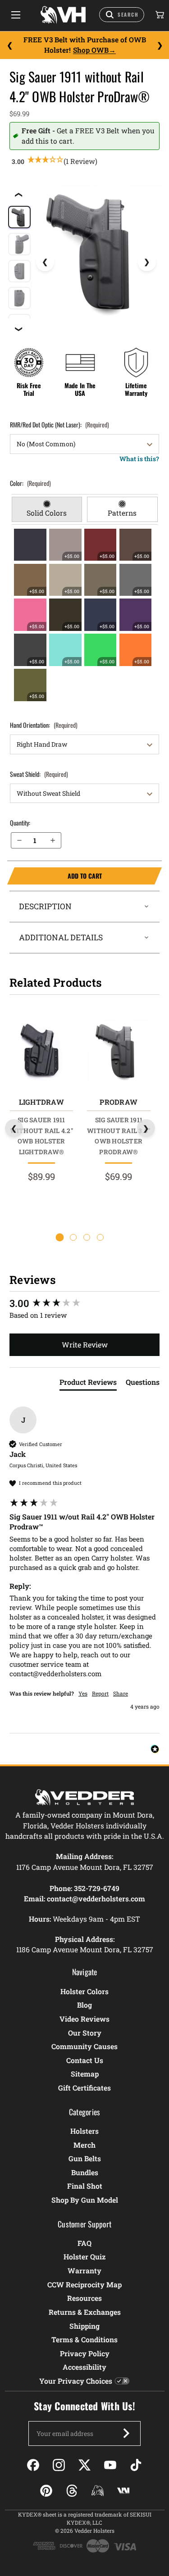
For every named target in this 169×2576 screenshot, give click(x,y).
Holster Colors (84, 1991)
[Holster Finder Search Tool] (122, 15)
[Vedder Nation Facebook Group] (123, 2491)
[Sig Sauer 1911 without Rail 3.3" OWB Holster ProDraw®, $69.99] (119, 1050)
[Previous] (9, 45)
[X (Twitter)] (84, 2465)
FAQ (84, 2243)
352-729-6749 (97, 1888)
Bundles (85, 2172)
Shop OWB (91, 50)
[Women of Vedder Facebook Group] (98, 2491)
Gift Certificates (84, 2088)
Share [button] (121, 1693)
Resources (84, 2298)
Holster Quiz (84, 2256)
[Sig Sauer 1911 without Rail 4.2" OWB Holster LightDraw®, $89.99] (41, 1050)
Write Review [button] (85, 1345)
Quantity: (20, 823)
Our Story (85, 2033)
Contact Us (85, 2060)
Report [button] (100, 1693)
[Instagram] (59, 2465)
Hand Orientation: (44, 725)
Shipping (84, 2326)
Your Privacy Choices (76, 2381)
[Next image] (147, 262)
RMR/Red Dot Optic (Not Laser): (59, 424)
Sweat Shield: (39, 774)
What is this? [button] (139, 459)
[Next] (160, 45)
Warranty (84, 2270)
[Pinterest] (46, 2491)
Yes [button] (83, 1693)
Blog (84, 2005)
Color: (30, 483)
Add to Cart (55, 876)
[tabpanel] (85, 615)
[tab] (47, 509)
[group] (84, 1304)
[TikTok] (136, 2465)
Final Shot (85, 2186)
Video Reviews (84, 2019)
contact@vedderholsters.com (96, 1898)
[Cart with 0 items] (159, 15)
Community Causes (84, 2046)
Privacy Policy (85, 2353)
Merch (84, 2145)
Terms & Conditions (84, 2339)
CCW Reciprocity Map (84, 2284)
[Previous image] (45, 262)
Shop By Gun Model (85, 2200)
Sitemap (85, 2074)
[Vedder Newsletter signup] (126, 2433)
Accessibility (84, 2367)
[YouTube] (110, 2465)
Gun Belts (85, 2158)
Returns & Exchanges (85, 2312)
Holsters (84, 2131)
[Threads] (72, 2491)
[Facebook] (33, 2465)
